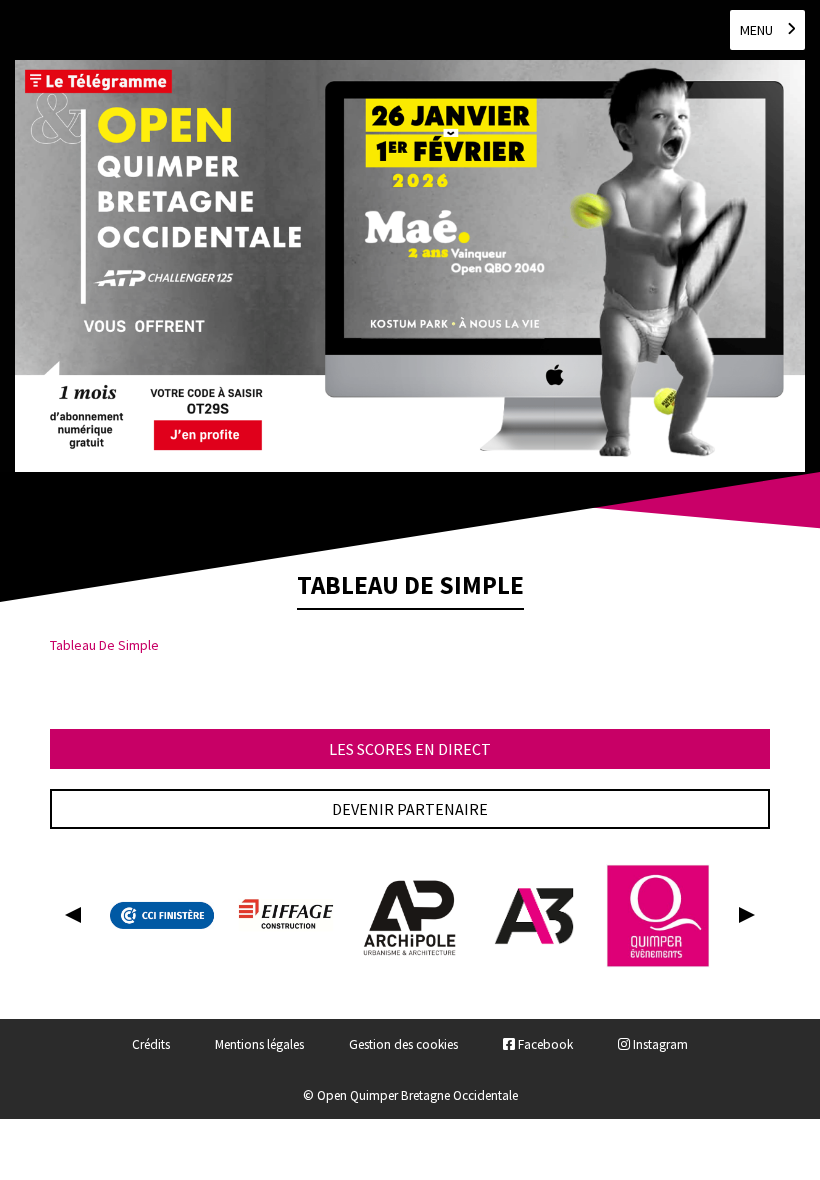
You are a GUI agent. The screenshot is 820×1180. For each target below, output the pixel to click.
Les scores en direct (410, 749)
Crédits (151, 1044)
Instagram (659, 1044)
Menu (756, 30)
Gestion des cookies (403, 1044)
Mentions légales (259, 1044)
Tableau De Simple (104, 645)
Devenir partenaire (410, 809)
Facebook (544, 1044)
